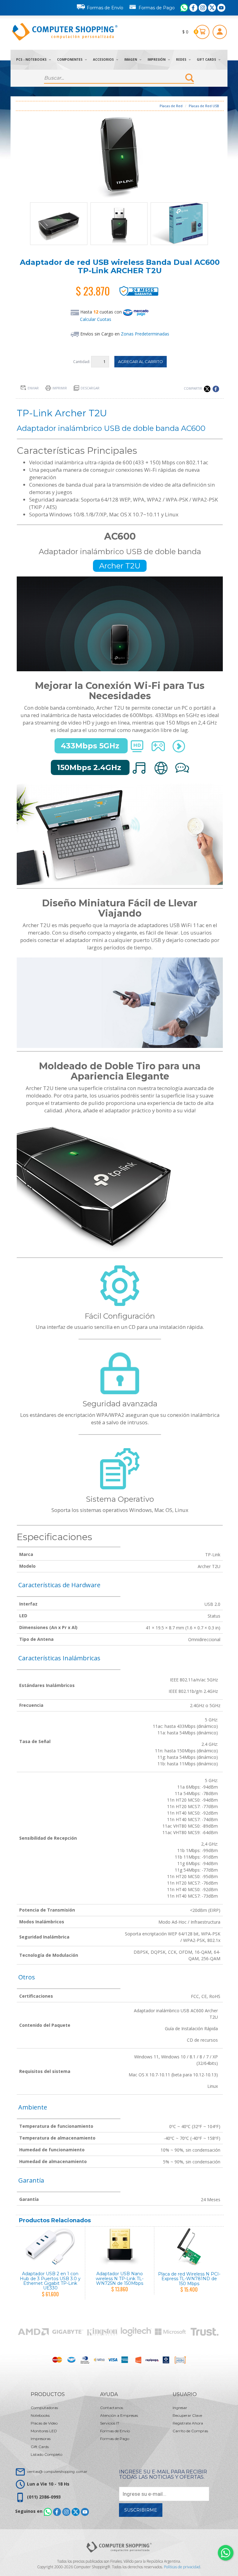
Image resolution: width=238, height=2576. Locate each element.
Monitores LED (44, 2431)
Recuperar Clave (187, 2415)
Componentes (70, 59)
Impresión (157, 59)
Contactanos (112, 2408)
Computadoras (44, 2408)
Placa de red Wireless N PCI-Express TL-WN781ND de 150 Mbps (189, 2279)
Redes (182, 59)
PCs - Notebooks (32, 59)
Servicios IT (110, 2423)
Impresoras (41, 2439)
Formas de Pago (157, 8)
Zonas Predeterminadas (145, 334)
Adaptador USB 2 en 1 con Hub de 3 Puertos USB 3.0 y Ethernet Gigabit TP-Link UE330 (50, 2281)
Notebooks (40, 2415)
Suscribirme (141, 2510)
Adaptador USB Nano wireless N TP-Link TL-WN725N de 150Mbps (120, 2278)
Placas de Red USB (204, 106)
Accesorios (104, 59)
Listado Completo (46, 2454)
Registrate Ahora (188, 2423)
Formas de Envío (105, 8)
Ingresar (180, 2408)
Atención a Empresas (119, 2415)
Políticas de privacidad (182, 2567)
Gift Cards (207, 59)
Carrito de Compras (190, 2431)
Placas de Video (44, 2423)
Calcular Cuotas (96, 319)
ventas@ (57, 2471)
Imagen (131, 59)
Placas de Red (171, 106)
